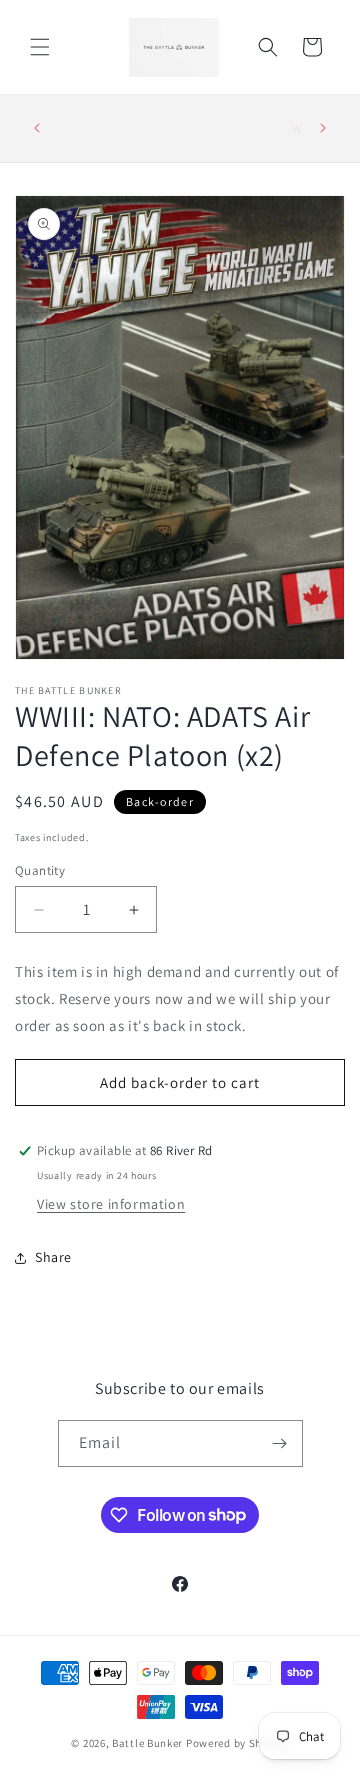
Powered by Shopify (237, 1743)
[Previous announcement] (37, 128)
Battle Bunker (147, 1743)
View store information (111, 1204)
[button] (40, 47)
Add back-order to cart (180, 1082)
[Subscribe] (280, 1443)
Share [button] (53, 1257)
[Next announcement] (323, 128)
